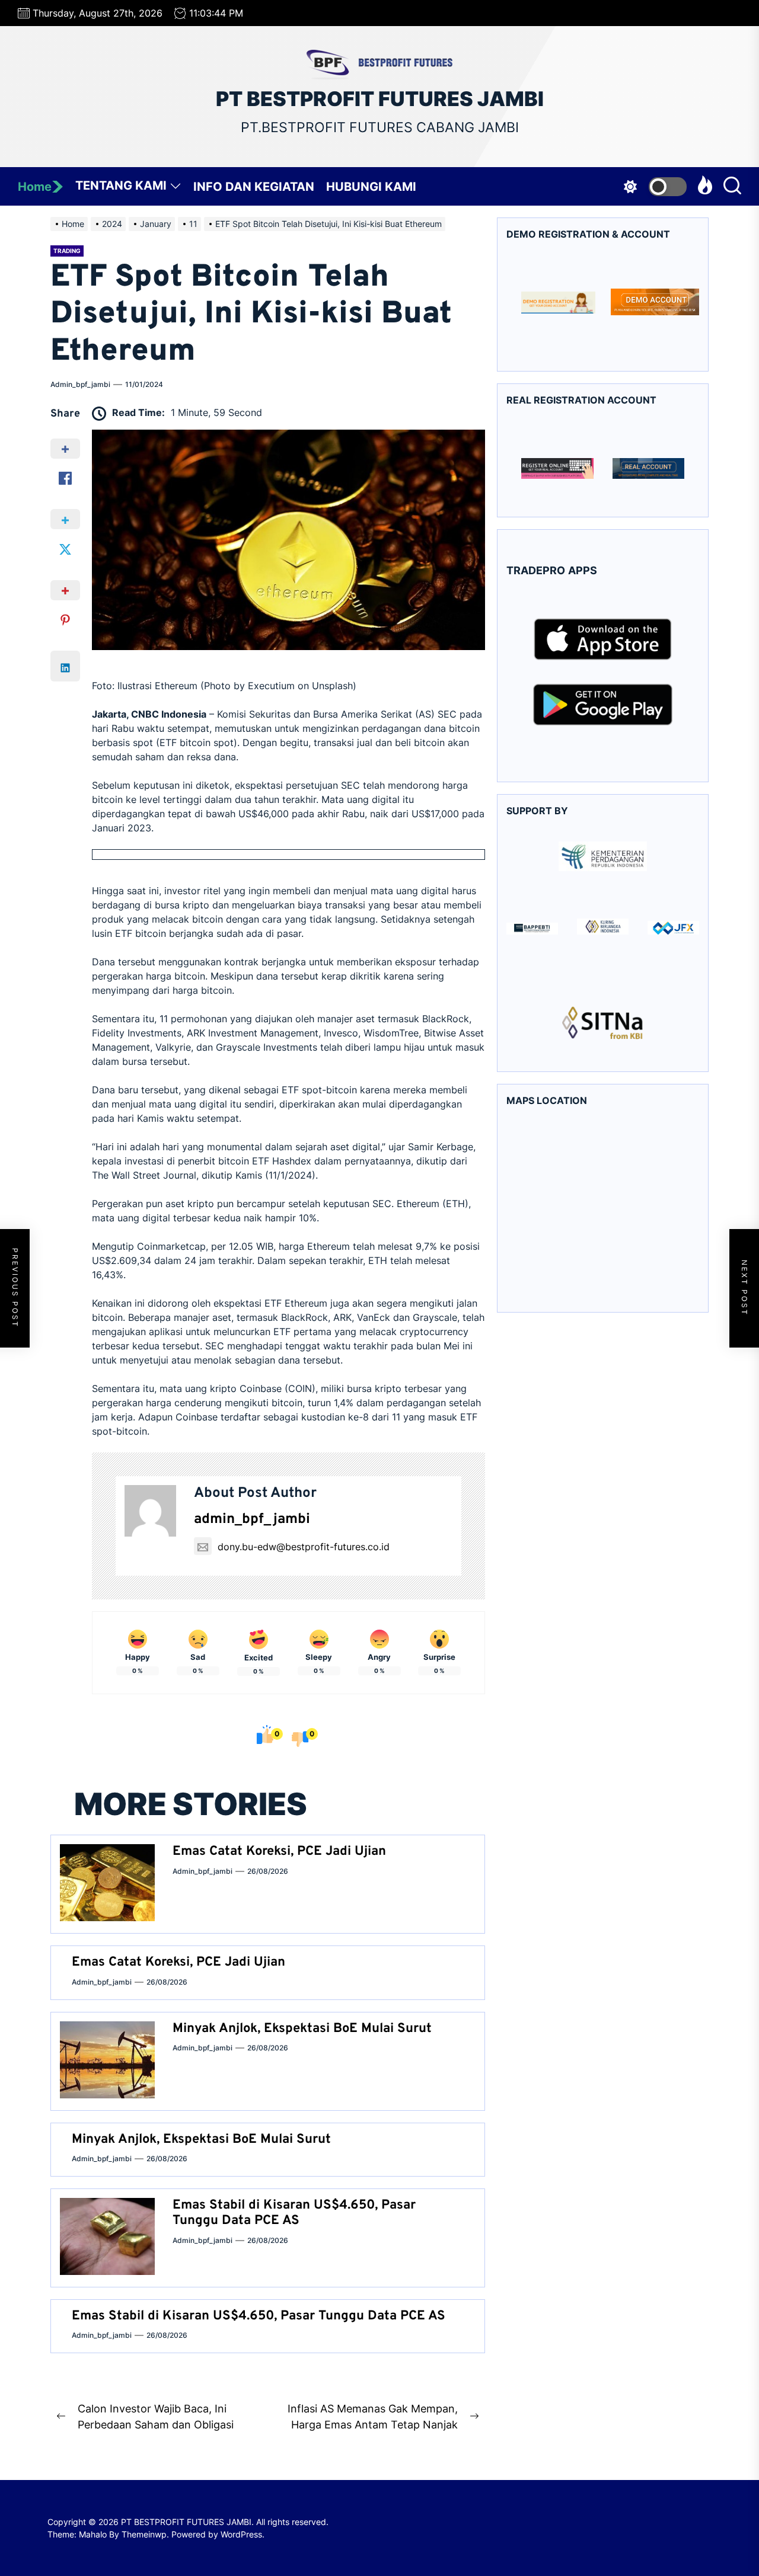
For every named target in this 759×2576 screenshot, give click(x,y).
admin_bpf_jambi (80, 384)
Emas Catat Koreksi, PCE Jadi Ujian (279, 1852)
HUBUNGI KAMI (371, 187)
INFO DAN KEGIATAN (254, 187)
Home (35, 187)
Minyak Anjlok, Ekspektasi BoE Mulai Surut (302, 2029)
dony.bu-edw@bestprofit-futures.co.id (304, 1547)
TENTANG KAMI (121, 185)
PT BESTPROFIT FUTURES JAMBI (380, 99)
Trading (67, 251)
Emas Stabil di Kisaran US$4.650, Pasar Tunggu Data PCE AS (294, 2213)
